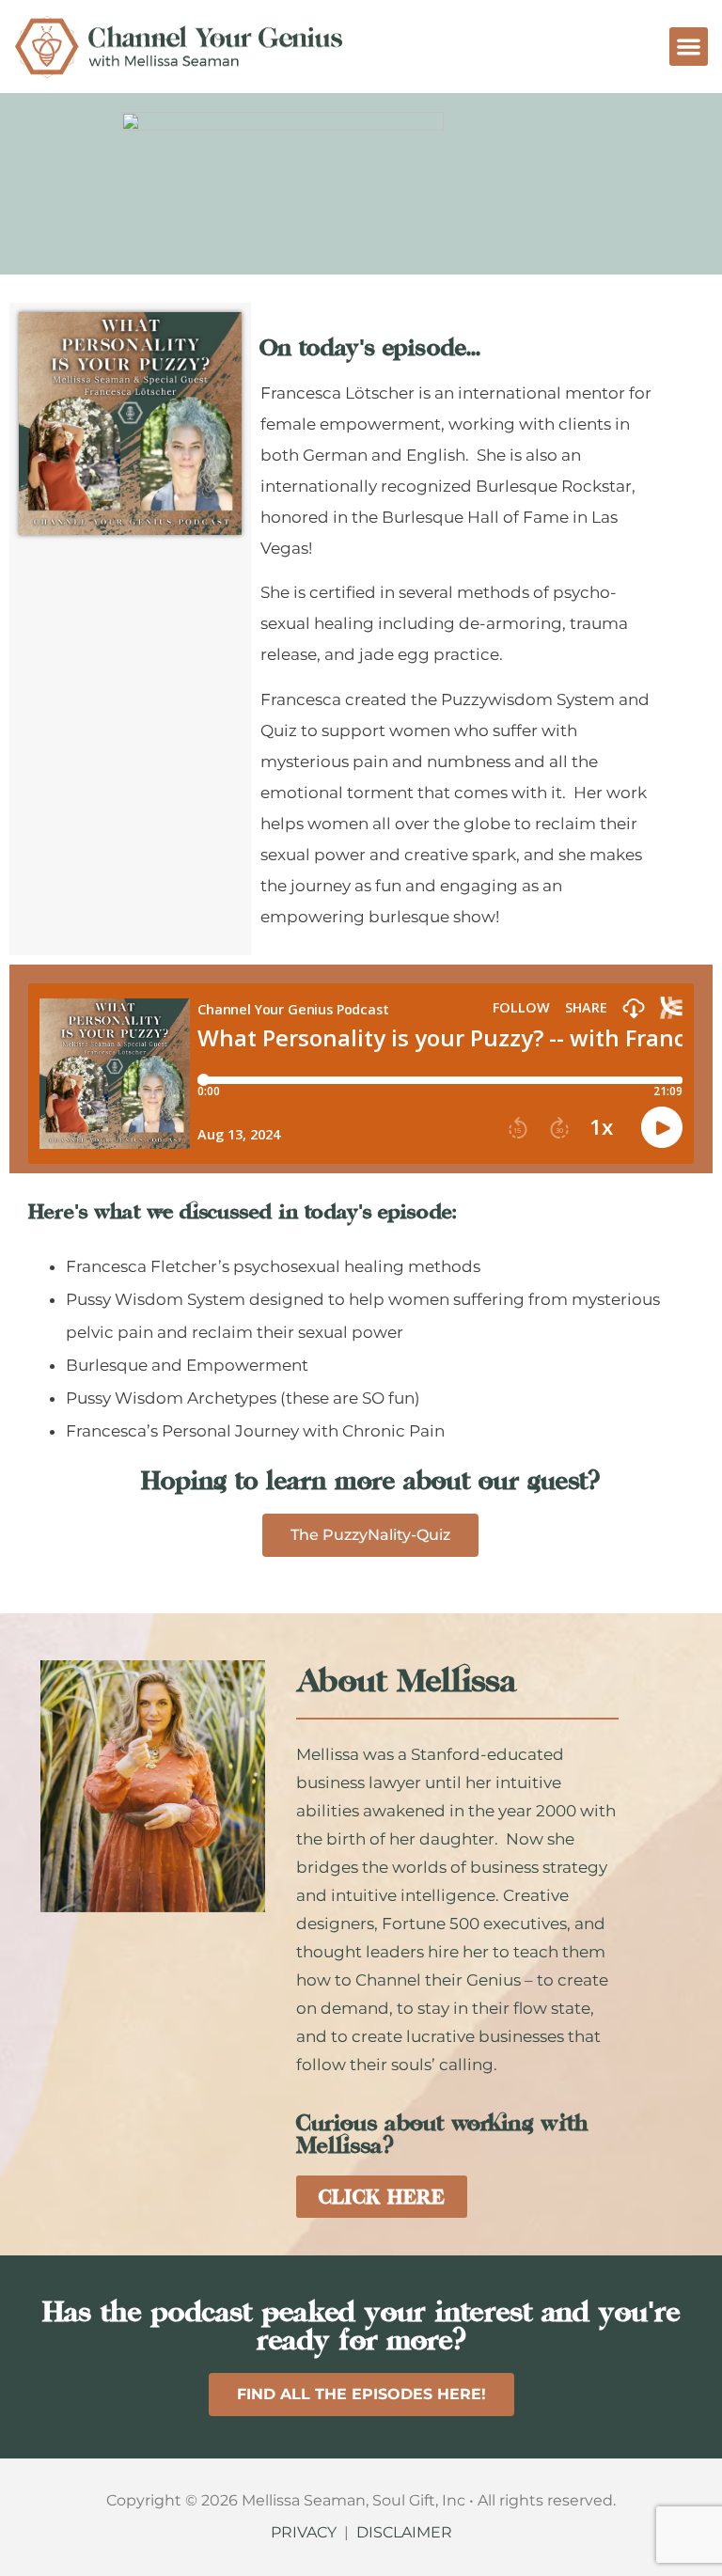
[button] (689, 47)
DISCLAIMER (404, 2532)
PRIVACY (304, 2532)
